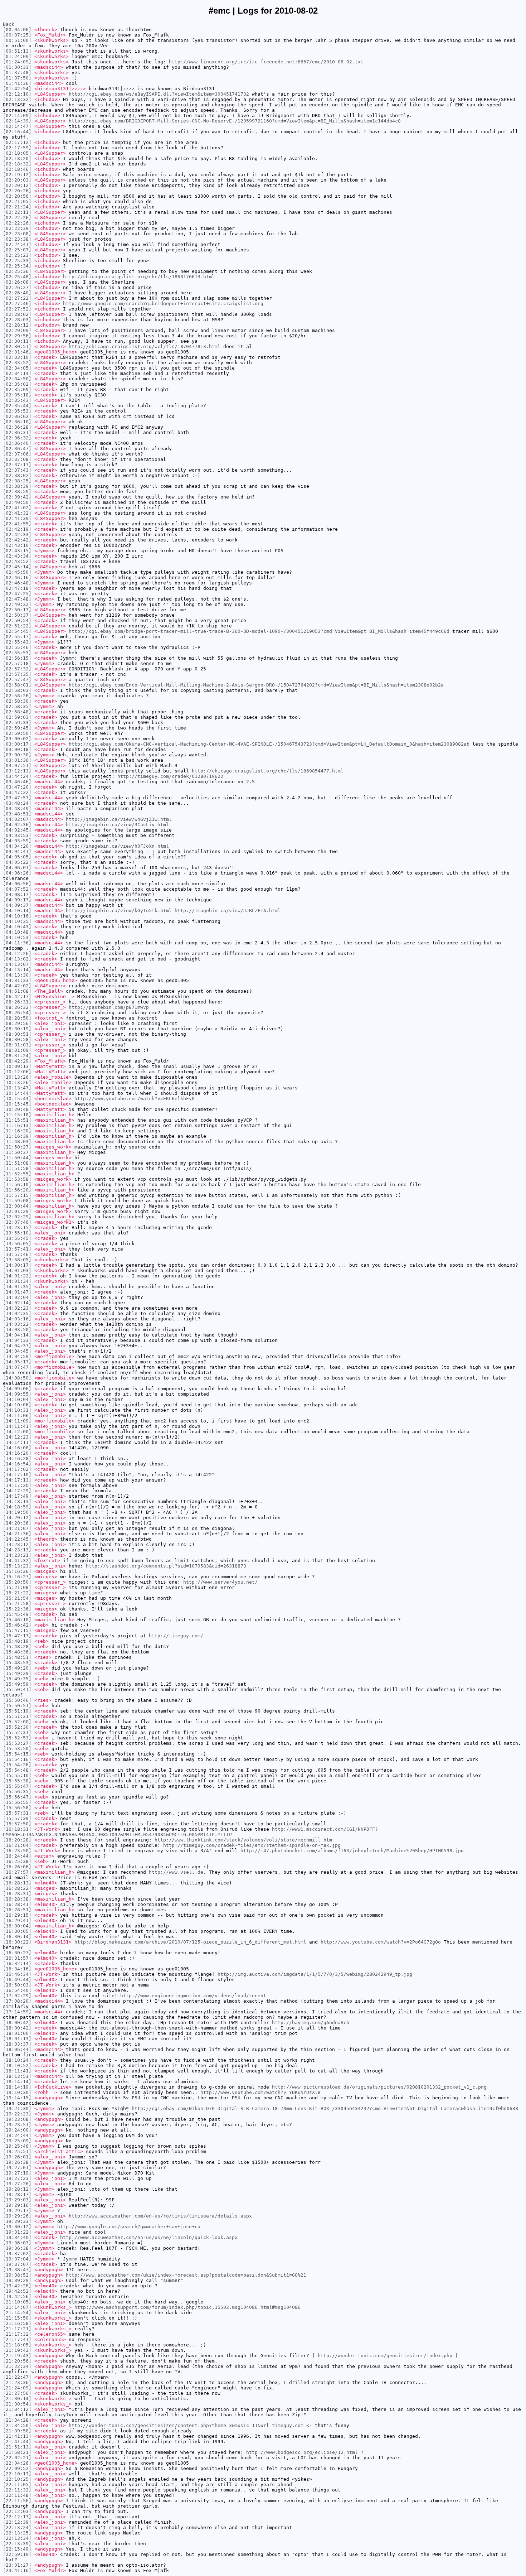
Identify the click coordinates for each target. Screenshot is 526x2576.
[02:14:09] (17, 115)
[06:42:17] (17, 996)
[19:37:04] (17, 2259)
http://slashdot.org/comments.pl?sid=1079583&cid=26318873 (166, 1566)
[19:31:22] (17, 2232)
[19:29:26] (17, 2216)
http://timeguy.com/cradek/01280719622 (170, 776)
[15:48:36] (17, 1652)
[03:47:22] (17, 792)
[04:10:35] (17, 921)
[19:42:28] (17, 2286)
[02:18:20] (17, 158)
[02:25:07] (17, 250)
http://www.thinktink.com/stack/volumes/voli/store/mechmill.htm (243, 1840)
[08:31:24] (17, 1056)
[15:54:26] (17, 1765)
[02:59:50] (17, 733)
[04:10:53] (17, 937)
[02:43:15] (17, 551)
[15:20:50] (17, 1582)
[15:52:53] (17, 1738)
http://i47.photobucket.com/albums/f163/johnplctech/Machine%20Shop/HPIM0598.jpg (352, 1851)
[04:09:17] (17, 900)
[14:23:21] (17, 1555)
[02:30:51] (17, 346)
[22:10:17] (17, 2474)
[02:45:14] (17, 567)
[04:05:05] (17, 857)
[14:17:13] (17, 1480)
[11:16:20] (17, 1131)
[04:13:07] (17, 964)
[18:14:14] (17, 2082)
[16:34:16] (17, 1969)
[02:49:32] (17, 604)
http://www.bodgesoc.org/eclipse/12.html (302, 2452)
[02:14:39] (17, 121)
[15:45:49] (17, 1614)
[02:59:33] (17, 723)
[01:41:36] (17, 83)
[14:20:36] (17, 1523)
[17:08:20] (17, 2001)
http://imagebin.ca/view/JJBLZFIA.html (228, 911)
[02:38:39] (17, 486)
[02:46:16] (17, 577)
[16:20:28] (17, 1840)
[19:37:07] (17, 2264)
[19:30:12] (17, 2227)
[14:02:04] (17, 1297)
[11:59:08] (17, 1201)
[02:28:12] (17, 325)
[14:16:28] (17, 1458)
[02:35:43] (17, 400)
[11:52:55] (17, 1174)
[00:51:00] (17, 40)
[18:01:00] (17, 2033)
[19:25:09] (17, 2141)
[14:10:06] (17, 1405)
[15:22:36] (17, 1609)
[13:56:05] (17, 1244)
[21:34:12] (17, 2409)
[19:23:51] (17, 2125)
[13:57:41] (17, 1249)
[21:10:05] (17, 2302)
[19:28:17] (17, 2194)
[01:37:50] (17, 78)
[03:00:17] (17, 744)
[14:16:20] (17, 1453)
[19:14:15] (17, 2098)
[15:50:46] (17, 1700)
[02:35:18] (17, 395)
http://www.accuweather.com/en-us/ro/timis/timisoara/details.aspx (160, 2216)
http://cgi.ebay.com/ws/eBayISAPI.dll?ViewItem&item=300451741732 (159, 94)
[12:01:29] (17, 1211)
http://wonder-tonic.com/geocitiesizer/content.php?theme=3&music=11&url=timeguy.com (186, 2425)
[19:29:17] (17, 2211)
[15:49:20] (17, 1668)
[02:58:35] (17, 706)
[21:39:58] (17, 2431)
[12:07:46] (17, 1222)
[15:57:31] (17, 1813)
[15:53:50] (17, 1749)
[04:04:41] (17, 851)
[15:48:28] (17, 1646)
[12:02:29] (17, 1217)
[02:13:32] (17, 99)
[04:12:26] (17, 954)
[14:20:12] (17, 1518)
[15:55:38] (17, 1781)
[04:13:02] (17, 959)
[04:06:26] (17, 873)
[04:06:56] (17, 884)
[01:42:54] (17, 89)
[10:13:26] (17, 1077)
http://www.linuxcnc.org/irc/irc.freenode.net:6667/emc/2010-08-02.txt (266, 62)
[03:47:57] (17, 798)
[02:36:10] (17, 422)
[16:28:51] (17, 1910)
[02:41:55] (17, 524)
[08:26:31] (17, 1002)
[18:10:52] (17, 2065)
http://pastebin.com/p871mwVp (109, 1007)
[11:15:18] (17, 1115)
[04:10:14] (17, 911)
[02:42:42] (17, 540)
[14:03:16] (17, 1319)
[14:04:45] (17, 1351)
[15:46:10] (17, 1620)
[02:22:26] (17, 218)
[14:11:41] (17, 1426)
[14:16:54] (17, 1464)
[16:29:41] (17, 1920)
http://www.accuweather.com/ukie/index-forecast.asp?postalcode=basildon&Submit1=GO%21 (186, 2275)
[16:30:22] (17, 1942)
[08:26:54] (17, 1013)
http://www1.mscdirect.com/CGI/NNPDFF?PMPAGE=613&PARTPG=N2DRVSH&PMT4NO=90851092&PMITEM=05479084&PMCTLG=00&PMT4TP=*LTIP (190, 1832)
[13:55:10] (17, 1233)
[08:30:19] (17, 1029)
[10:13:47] (17, 1088)
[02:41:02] (17, 508)
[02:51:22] (17, 626)
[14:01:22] (17, 1276)
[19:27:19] (17, 2173)
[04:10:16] (17, 916)
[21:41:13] (17, 2436)
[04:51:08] (17, 991)
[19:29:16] (17, 2205)
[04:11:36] (17, 943)
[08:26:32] (17, 1007)
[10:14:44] (17, 1093)
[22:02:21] (17, 2458)
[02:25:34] (17, 266)
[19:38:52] (17, 2275)
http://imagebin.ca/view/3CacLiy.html (117, 825)
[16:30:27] (17, 1953)
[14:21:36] (17, 1534)
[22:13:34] (17, 2538)
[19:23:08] (17, 2119)
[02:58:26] (17, 696)
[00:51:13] (17, 51)
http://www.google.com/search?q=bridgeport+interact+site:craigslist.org (163, 304)
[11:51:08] (17, 1163)
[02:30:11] (17, 341)
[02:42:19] (17, 529)
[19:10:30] (17, 2092)
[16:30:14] (17, 1937)
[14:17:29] (17, 1491)
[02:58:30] (17, 701)
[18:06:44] (17, 2049)
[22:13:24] (17, 2527)
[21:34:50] (17, 2425)
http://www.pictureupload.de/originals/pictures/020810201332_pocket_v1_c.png (379, 2087)
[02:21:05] (17, 201)
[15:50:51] (17, 1706)
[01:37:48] (17, 73)
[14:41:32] (17, 1561)
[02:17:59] (17, 148)
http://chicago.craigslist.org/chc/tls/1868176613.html (139, 277)
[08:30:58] (17, 1039)
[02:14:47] (17, 126)
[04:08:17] (17, 894)
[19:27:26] (17, 2184)
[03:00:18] (17, 749)
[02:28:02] (17, 314)
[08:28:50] (17, 1018)
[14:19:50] (17, 1512)
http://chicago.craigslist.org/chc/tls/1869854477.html (268, 771)
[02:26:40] (17, 293)
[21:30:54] (17, 2404)
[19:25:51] (17, 2151)
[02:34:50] (17, 379)
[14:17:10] (17, 1475)
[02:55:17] (17, 637)
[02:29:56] (17, 336)
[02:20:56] (17, 196)
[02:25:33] (17, 261)
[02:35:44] (17, 406)
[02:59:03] (17, 717)
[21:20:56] (17, 2361)
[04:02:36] (17, 825)
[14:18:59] (17, 1507)
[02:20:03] (17, 180)
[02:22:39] (17, 228)
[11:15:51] (17, 1120)
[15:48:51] (17, 1657)
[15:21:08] (17, 1587)
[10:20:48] (17, 1109)
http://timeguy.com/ (176, 1636)
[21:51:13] (17, 2447)
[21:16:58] (17, 2323)
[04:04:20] (17, 846)
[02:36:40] (17, 443)
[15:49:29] (17, 1673)
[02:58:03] (17, 690)
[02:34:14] (17, 373)
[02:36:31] (17, 432)
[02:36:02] (17, 416)
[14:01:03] (17, 1270)
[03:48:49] (17, 808)
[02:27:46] (17, 304)
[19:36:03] (17, 2243)
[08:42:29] (17, 1061)
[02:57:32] (17, 669)
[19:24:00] (17, 2130)
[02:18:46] (17, 169)
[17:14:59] (17, 2012)
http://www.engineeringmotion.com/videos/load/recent (193, 1996)
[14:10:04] (17, 1399)
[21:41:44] (17, 2442)
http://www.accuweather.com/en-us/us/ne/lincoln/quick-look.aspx (149, 2237)
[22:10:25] (17, 2479)
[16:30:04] (17, 1926)
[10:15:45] (17, 1104)
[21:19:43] (17, 2356)
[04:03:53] (17, 835)
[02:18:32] (17, 164)
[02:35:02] (17, 384)
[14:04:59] (17, 1356)
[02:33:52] (17, 363)
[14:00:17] (17, 1265)
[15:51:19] (17, 1711)
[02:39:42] (17, 497)
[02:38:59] (17, 492)
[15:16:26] (17, 1571)
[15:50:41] (17, 1689)
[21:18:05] (17, 2345)
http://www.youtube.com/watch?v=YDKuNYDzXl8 (260, 2092)
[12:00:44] (17, 1206)
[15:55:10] (17, 1775)
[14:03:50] (17, 1330)
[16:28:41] (17, 1904)
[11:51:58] (17, 1168)
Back (9, 24)
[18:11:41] (17, 2071)
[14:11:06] (17, 1415)
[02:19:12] (17, 175)
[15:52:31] (17, 1732)
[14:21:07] (17, 1528)
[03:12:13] (17, 771)
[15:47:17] (17, 1636)
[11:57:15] (17, 1195)
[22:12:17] (17, 2517)
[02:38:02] (17, 475)
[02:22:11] (17, 212)
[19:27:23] (17, 2178)
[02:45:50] (17, 572)
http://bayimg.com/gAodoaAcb (311, 2023)
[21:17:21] (17, 2329)
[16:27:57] (17, 1872)
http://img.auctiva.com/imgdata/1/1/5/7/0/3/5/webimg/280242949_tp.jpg (315, 1974)
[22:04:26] (17, 2463)
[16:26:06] (17, 1867)
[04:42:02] (17, 986)
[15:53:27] (17, 1743)
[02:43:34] (17, 556)
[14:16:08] (17, 1448)
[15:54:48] (17, 1770)
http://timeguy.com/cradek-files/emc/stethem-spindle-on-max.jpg (252, 1845)
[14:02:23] (17, 1308)
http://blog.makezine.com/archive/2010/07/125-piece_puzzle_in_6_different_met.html (190, 1942)
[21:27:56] (17, 2393)
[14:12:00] (17, 1432)
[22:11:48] (17, 2495)
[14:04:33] (17, 1340)
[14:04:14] (17, 1335)
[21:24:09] (17, 2388)
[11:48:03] (17, 1142)
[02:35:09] (17, 389)
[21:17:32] (17, 2334)
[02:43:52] (17, 561)
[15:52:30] (17, 1727)
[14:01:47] (17, 1292)
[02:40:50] (17, 502)
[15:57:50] (17, 1824)
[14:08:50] (17, 1378)
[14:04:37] (17, 1346)
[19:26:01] (17, 2157)
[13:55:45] (17, 1238)
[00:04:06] (17, 30)
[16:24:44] (17, 1856)
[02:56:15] (17, 658)
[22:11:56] (17, 2501)
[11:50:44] (17, 1158)
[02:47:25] (17, 594)
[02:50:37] (17, 615)
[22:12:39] (17, 2522)
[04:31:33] (17, 980)
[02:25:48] (17, 277)
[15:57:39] (17, 1818)
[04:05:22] (17, 862)
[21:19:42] (17, 2350)
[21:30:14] (17, 2399)
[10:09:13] (17, 1066)
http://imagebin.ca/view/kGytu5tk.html (119, 911)
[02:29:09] (17, 330)
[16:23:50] (17, 1851)
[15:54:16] (17, 1759)
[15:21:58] (17, 1604)
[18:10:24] (17, 2060)
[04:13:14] (17, 970)
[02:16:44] (17, 132)
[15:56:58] (17, 1808)
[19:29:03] (17, 2200)
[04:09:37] (17, 905)
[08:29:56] (17, 1023)
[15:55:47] (17, 1786)
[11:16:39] (17, 1136)
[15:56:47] (17, 1797)
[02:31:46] (17, 352)
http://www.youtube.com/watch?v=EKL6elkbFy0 (135, 1099)
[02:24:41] (17, 244)
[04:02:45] (17, 830)
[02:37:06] (17, 454)
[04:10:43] (17, 927)
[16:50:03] (17, 1985)
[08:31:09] (17, 1050)
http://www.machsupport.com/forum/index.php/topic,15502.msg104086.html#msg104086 (187, 2307)
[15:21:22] (17, 1593)
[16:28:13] (17, 1883)
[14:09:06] (17, 1389)
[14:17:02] (17, 1469)
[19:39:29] (17, 2280)
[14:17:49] (17, 1496)
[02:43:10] (17, 545)
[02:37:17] (17, 465)
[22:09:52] (17, 2468)
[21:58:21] (17, 2452)
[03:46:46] (17, 782)
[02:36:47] (17, 449)
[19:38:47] (17, 2270)
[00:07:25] (17, 35)
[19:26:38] (17, 2162)
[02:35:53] (17, 411)
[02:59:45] (17, 728)
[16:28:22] (17, 1888)
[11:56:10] (17, 1185)
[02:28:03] (17, 320)
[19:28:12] (17, 2189)
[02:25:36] (17, 271)
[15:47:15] (17, 1630)
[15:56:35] (17, 1792)
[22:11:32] (17, 2490)
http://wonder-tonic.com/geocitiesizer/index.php (385, 2356)
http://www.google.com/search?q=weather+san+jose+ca (129, 2227)
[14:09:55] (17, 1394)
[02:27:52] (17, 309)
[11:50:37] (17, 1152)
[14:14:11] (17, 1442)
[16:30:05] (17, 1931)
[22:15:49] (17, 2549)
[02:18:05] (17, 153)
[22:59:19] (17, 2554)
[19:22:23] (17, 2114)
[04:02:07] (17, 819)
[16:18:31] (17, 1829)
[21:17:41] (17, 2339)
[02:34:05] (17, 368)
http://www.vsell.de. (177, 1872)
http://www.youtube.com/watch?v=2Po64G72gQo (381, 1942)
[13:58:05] (17, 1260)
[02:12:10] (17, 94)
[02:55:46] (17, 647)
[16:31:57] (17, 1958)
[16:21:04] (17, 1845)
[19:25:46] (17, 2146)
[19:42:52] (17, 2291)
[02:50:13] (17, 610)
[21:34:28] (17, 2420)
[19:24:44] (17, 2135)
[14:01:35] (17, 1287)
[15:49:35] (17, 1679)
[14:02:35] (17, 1313)
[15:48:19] (17, 1641)
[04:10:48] (17, 932)
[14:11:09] (17, 1421)
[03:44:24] (17, 776)
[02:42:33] (17, 535)
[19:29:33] (17, 2221)
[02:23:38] (17, 239)
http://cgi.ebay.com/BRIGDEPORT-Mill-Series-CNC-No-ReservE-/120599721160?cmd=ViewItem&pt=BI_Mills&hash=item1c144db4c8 (235, 121)
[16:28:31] (17, 1894)
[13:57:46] (17, 1254)
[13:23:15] (17, 1227)
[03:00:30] (17, 755)
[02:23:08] (17, 234)
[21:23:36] (17, 2382)
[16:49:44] (17, 1980)
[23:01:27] (17, 2565)
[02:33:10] (17, 357)
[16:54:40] (17, 1990)
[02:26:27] (17, 287)
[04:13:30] (17, 975)
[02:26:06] (17, 282)
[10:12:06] (17, 1072)
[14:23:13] (17, 1550)
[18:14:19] (17, 2087)
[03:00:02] (17, 739)
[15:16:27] (17, 1577)
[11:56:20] (17, 1190)
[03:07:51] (17, 765)
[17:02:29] (17, 1996)
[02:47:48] (17, 599)
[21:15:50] (17, 2318)
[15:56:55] (17, 1802)
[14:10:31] (17, 1410)
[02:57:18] (17, 663)
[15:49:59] (17, 1684)
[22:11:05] (17, 2484)
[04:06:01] (17, 868)
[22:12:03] (17, 2511)
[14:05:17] (17, 1362)
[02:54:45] (17, 631)
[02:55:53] (17, 653)
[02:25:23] (17, 255)
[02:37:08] (17, 459)
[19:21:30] (17, 2108)
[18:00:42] (17, 2023)
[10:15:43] (17, 1099)
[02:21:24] (17, 207)
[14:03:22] (17, 1324)
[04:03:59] (17, 841)
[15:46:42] (17, 1625)
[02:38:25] (17, 481)
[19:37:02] (17, 2254)
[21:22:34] (17, 2366)
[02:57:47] (17, 680)
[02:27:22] (17, 298)
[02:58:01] (17, 685)
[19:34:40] (17, 2237)
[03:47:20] (17, 787)
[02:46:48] (17, 583)
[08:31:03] (17, 1045)
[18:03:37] (17, 2044)
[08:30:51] (17, 1034)
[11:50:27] (17, 1147)
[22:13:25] (17, 2533)
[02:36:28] (17, 427)
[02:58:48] (17, 712)
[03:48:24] (17, 803)
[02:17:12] (17, 142)
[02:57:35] (17, 674)
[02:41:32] (17, 513)
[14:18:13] (17, 1501)
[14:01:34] (17, 1281)
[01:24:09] (17, 56)
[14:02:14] (17, 1303)
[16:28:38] (17, 1899)
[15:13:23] (17, 1566)
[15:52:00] (17, 1722)
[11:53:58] (17, 1179)
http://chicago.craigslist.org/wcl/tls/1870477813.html (145, 346)
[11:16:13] (17, 1125)
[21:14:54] (17, 2313)
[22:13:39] (17, 2544)
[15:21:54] (17, 1598)
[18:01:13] (17, 2039)
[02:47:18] (17, 588)
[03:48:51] (17, 814)
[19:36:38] (17, 2248)
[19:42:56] (17, 2296)
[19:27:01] (17, 2168)
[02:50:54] (17, 620)
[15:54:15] (17, 1754)
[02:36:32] (17, 438)
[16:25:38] (17, 1861)
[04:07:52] (17, 889)
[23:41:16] (17, 2570)
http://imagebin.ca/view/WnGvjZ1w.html (119, 819)
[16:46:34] (17, 1974)
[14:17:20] (17, 1485)
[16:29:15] (17, 1915)
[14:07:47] (17, 1367)
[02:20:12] (17, 185)
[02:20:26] (17, 191)
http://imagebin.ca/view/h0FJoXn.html (117, 846)
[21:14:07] (17, 2307)
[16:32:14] (17, 1963)
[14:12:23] (17, 1437)
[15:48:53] (17, 1663)
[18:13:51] (17, 2076)
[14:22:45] (17, 1539)
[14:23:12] (17, 1544)
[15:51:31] (17, 1716)
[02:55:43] (17, 642)
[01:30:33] (17, 67)
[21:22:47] (17, 2377)
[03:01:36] (17, 760)
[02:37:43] (17, 470)
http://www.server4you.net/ (220, 1582)
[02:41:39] (17, 518)
